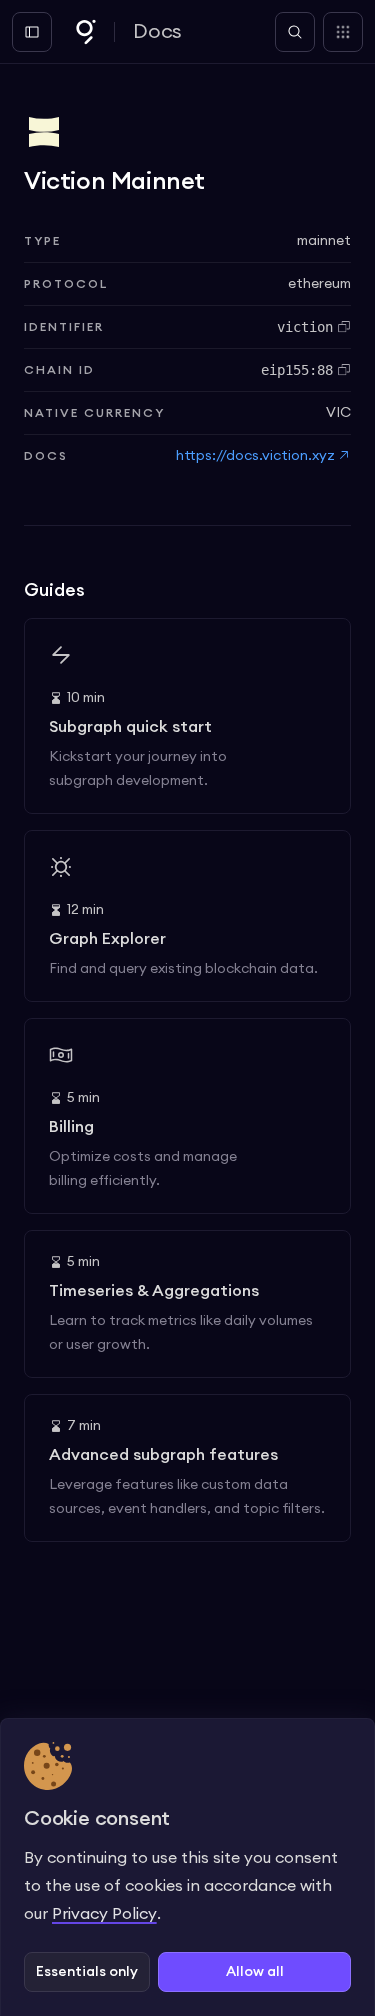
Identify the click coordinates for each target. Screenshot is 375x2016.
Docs (157, 32)
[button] (87, 1972)
